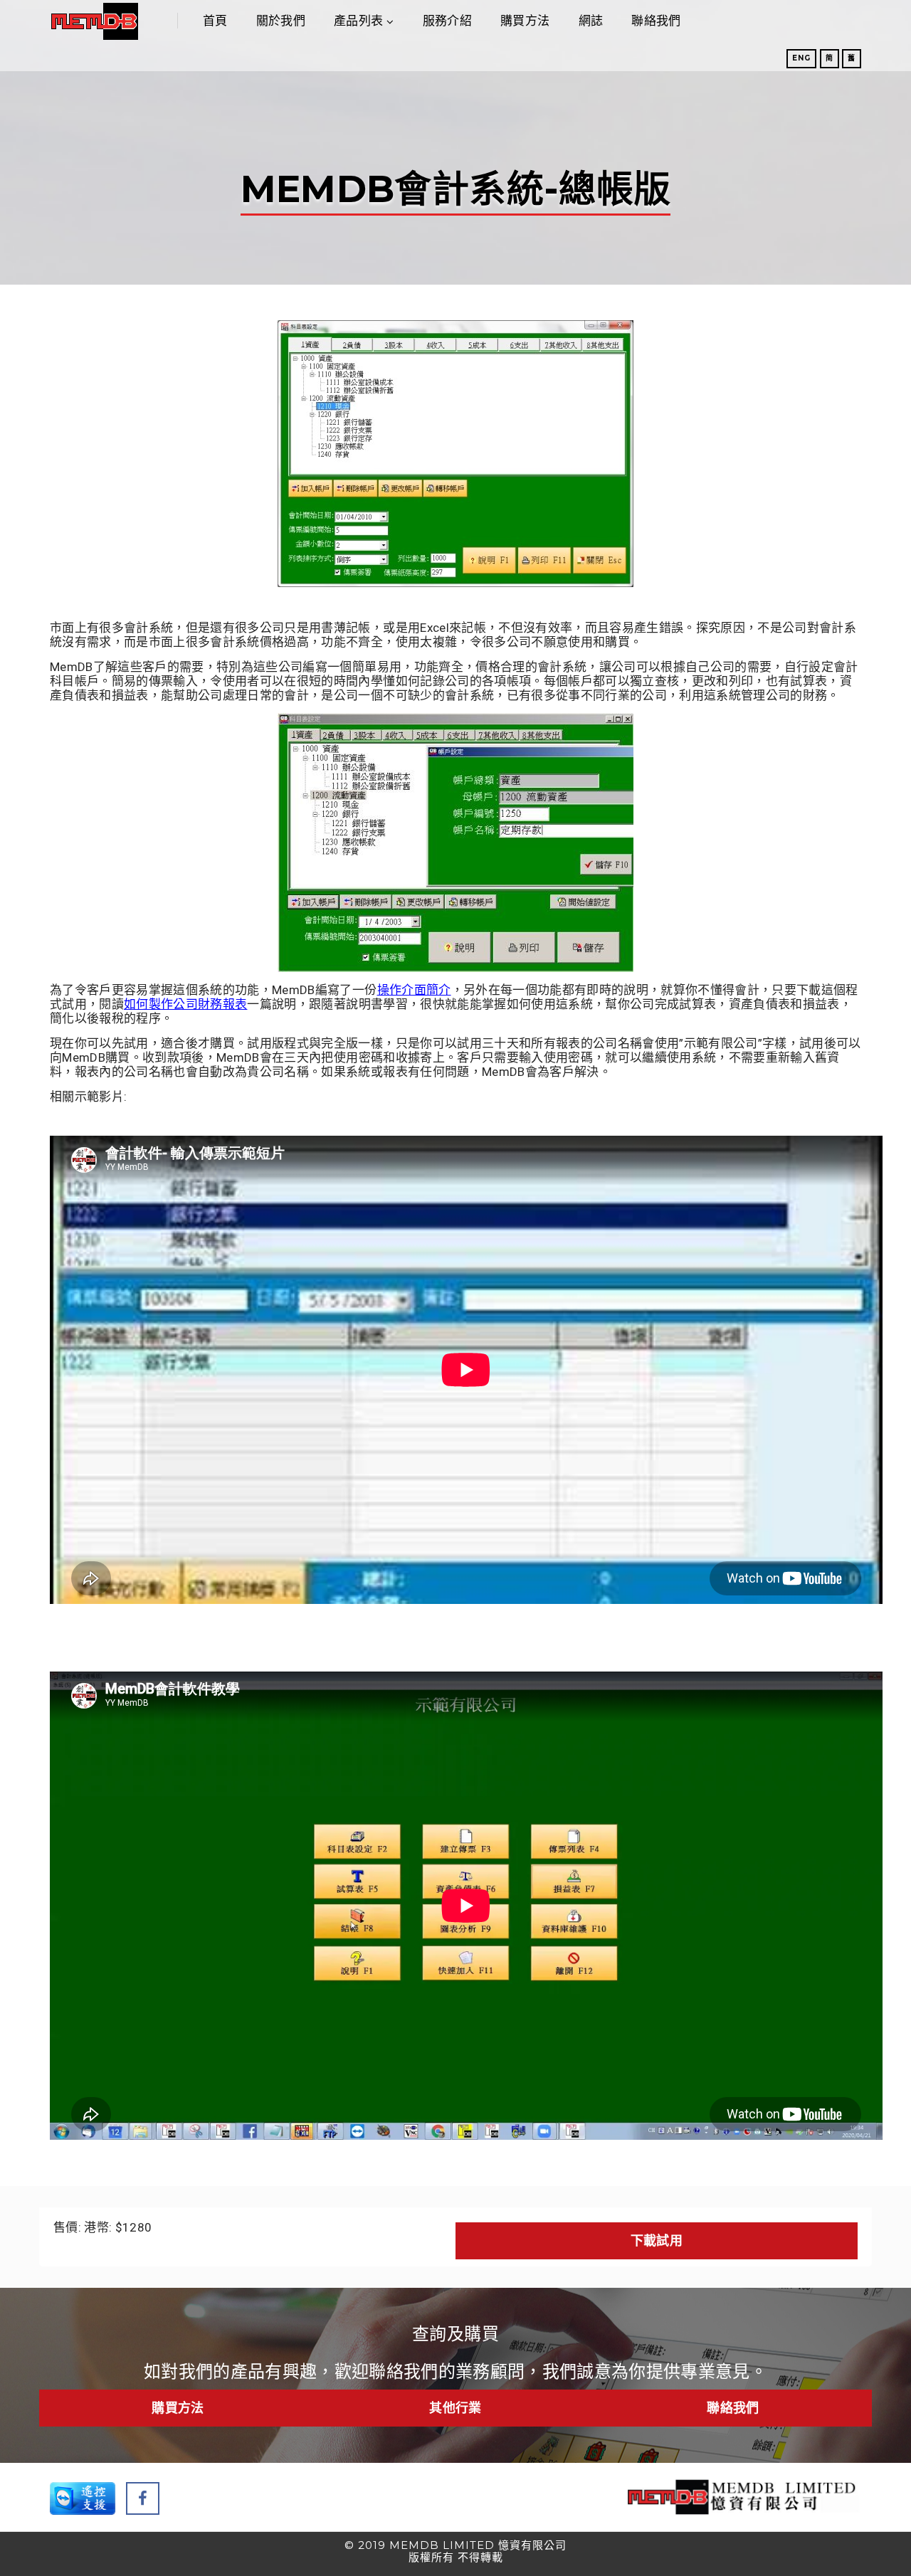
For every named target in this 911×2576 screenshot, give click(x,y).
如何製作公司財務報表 (185, 1004)
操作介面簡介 (414, 990)
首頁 (215, 21)
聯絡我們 (656, 21)
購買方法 (525, 21)
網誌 (591, 21)
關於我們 (281, 21)
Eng (801, 58)
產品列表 (358, 21)
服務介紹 (447, 21)
